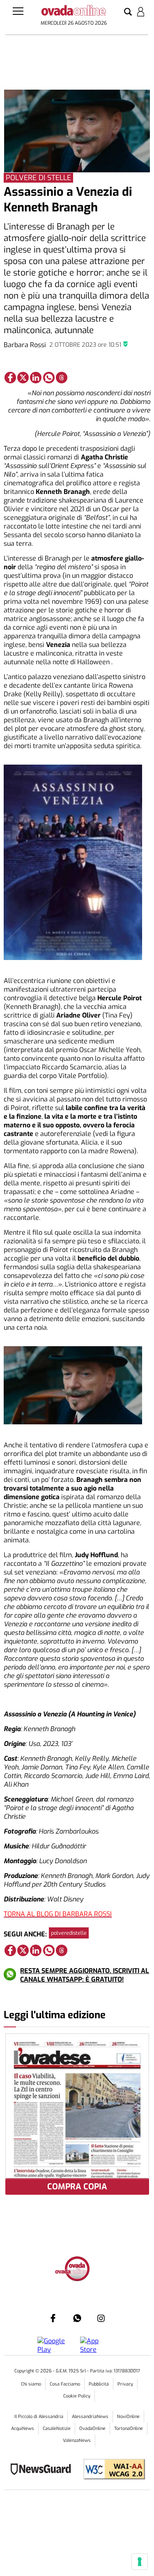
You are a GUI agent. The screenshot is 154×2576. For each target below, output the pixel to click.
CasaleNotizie (57, 2429)
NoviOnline (128, 2417)
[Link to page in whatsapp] (49, 378)
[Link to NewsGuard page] (43, 2470)
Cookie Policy (77, 2396)
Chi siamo (31, 2384)
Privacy (125, 2384)
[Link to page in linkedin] (36, 378)
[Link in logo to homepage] (74, 12)
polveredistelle (69, 1933)
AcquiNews (23, 2429)
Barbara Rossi (25, 345)
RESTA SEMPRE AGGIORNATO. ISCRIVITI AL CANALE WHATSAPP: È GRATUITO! (85, 1975)
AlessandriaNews (90, 2417)
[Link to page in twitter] (23, 378)
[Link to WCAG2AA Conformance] (111, 2470)
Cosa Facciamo (65, 2384)
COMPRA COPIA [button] (77, 2187)
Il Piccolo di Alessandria (39, 2417)
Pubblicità (99, 2384)
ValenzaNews (77, 2440)
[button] (128, 12)
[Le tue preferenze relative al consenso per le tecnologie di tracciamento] (140, 2562)
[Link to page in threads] (62, 378)
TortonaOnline (129, 2429)
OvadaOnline (92, 2429)
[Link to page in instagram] (101, 2318)
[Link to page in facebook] (10, 378)
